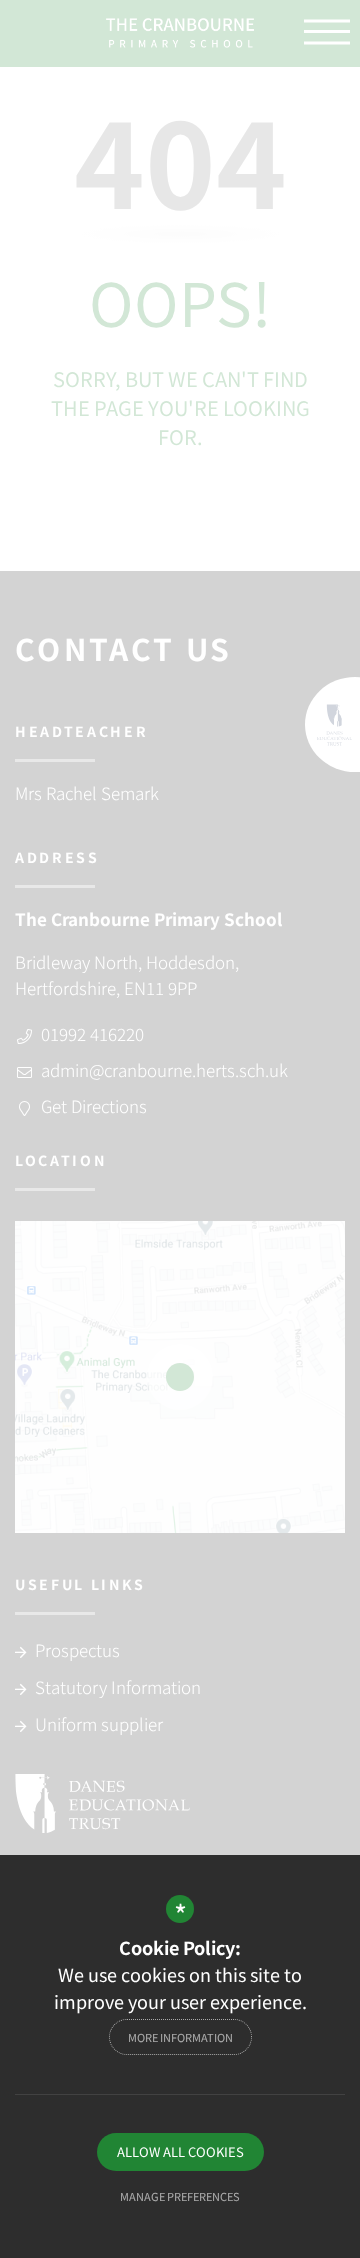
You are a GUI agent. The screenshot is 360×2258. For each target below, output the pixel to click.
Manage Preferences (180, 2196)
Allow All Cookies (180, 2151)
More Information (180, 2037)
